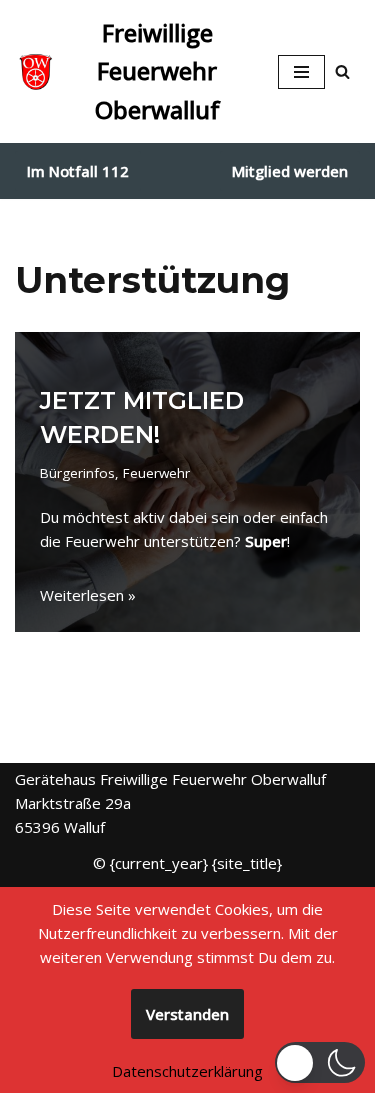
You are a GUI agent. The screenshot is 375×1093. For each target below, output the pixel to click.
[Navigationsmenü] (301, 72)
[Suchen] (342, 71)
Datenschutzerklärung (187, 1071)
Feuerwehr (156, 473)
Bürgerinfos (77, 473)
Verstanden (187, 1014)
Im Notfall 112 (78, 171)
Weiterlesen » (88, 595)
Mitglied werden (290, 171)
